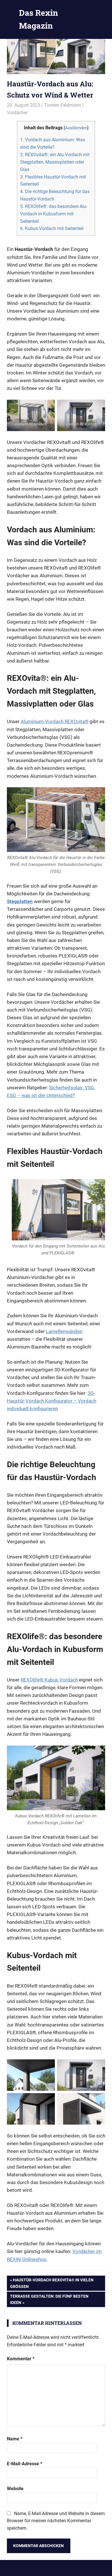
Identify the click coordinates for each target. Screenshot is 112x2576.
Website (15, 2489)
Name (15, 2439)
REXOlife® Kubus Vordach (49, 1680)
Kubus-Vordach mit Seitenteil (52, 228)
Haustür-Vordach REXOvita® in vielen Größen (52, 2283)
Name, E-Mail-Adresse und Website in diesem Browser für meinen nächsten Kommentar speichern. (56, 2521)
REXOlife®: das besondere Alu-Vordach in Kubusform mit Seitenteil (54, 214)
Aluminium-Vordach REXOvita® (55, 721)
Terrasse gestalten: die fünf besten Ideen (49, 2299)
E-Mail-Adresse (25, 2464)
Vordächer (17, 113)
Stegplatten (20, 901)
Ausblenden (76, 128)
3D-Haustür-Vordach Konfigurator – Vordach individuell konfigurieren (52, 1401)
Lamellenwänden (64, 1331)
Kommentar (21, 2359)
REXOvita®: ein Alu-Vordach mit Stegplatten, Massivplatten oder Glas (55, 162)
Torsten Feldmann (63, 105)
